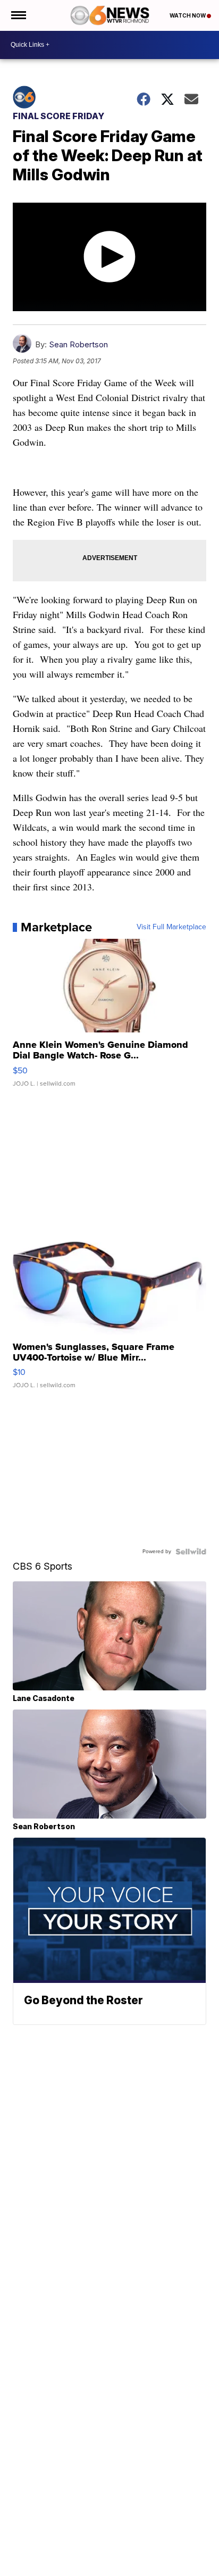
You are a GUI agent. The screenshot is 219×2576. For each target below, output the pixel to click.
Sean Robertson (78, 344)
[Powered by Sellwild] (191, 1552)
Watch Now (188, 15)
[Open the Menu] (18, 15)
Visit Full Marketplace (171, 927)
